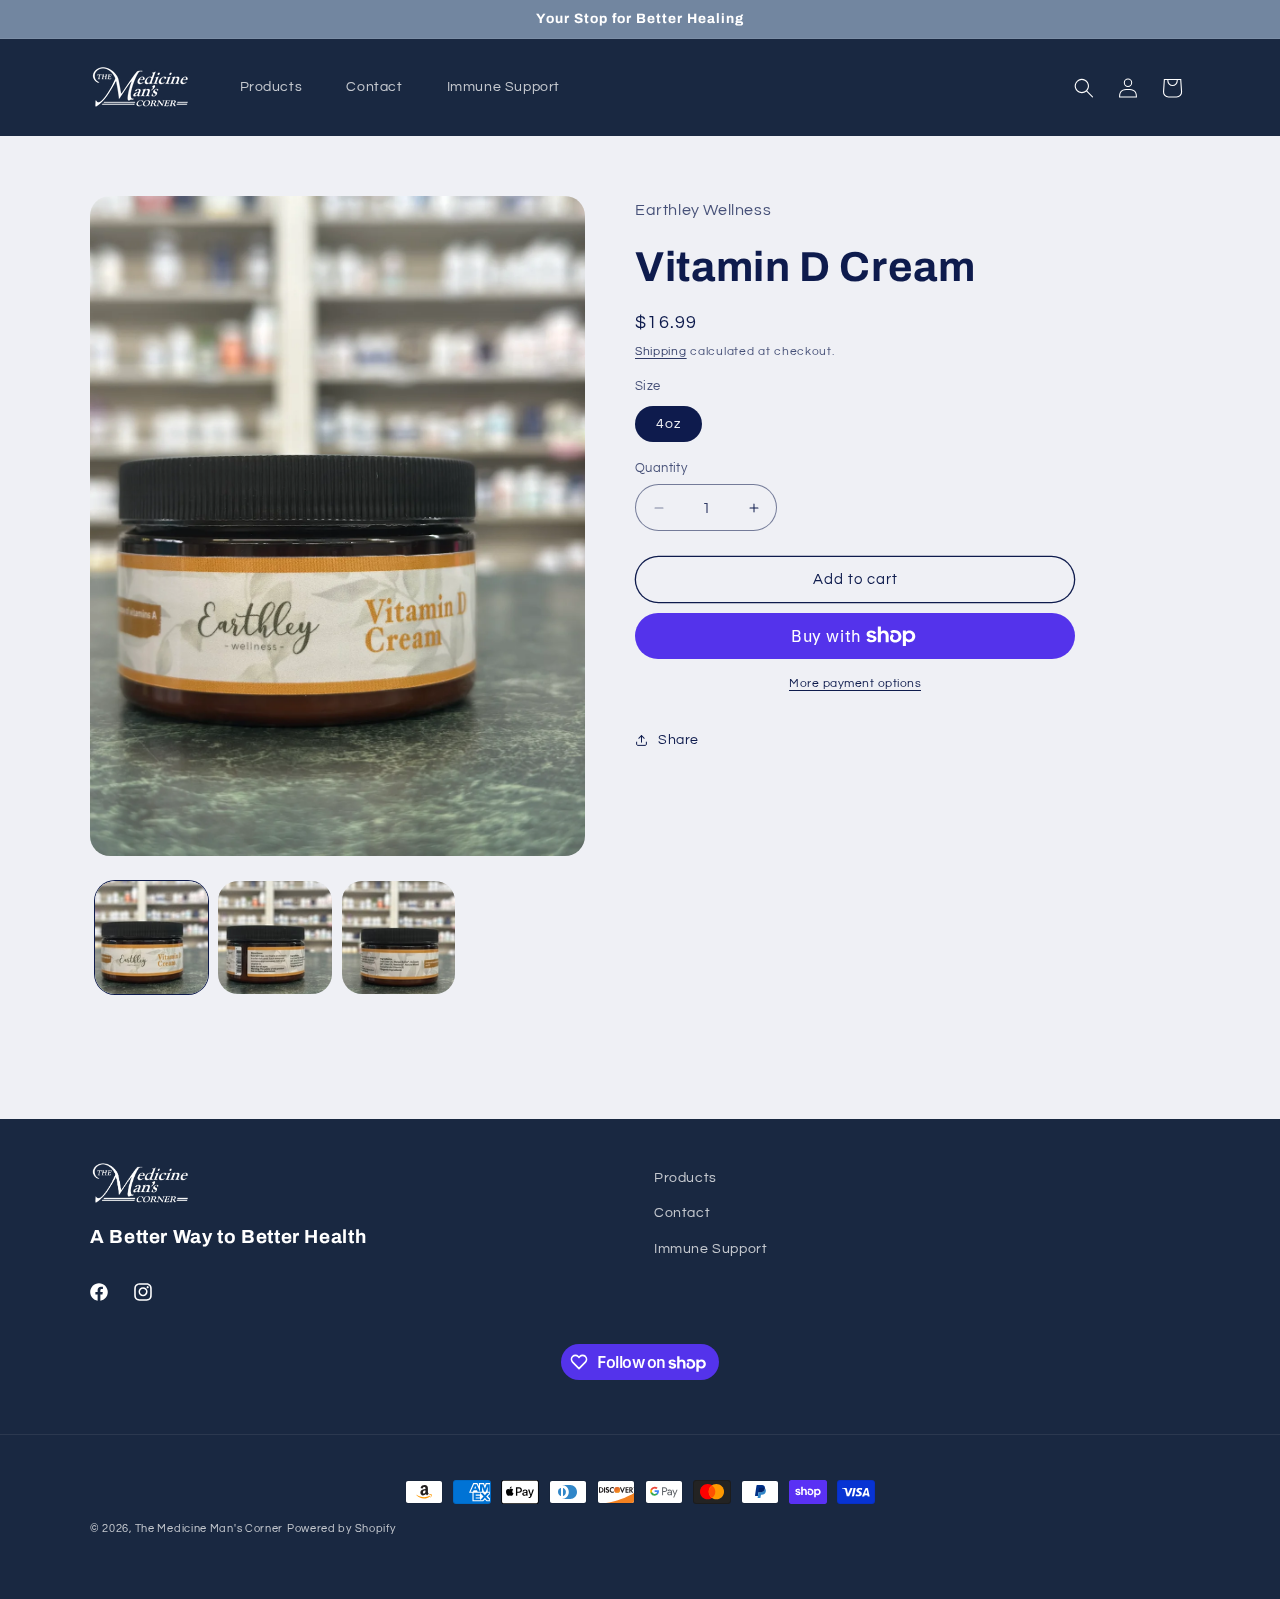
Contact (682, 1213)
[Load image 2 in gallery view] (274, 937)
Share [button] (678, 740)
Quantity (661, 468)
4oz (668, 424)
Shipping (661, 351)
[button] (1084, 88)
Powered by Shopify (341, 1528)
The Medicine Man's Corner (209, 1528)
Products (685, 1178)
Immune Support (710, 1249)
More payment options (855, 683)
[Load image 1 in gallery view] (151, 937)
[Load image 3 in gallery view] (398, 937)
